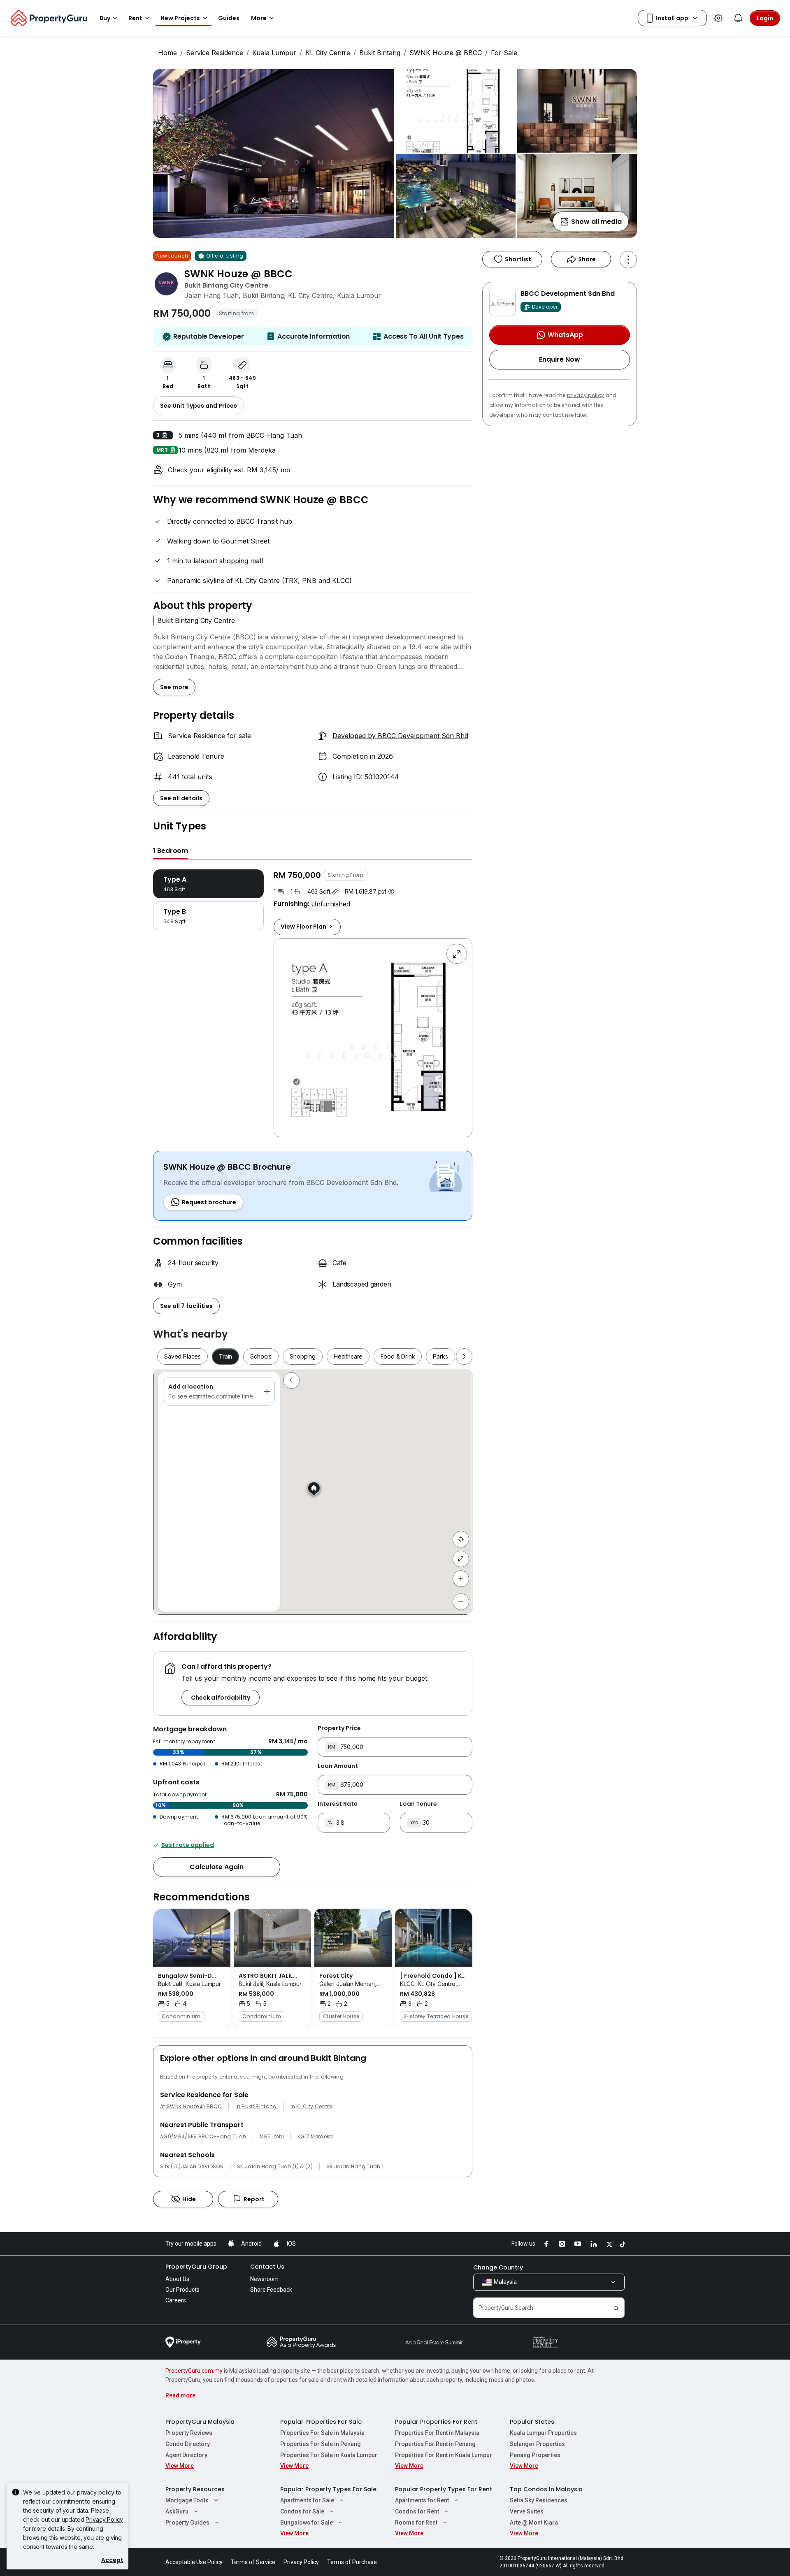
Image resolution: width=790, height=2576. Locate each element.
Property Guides (187, 2523)
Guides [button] (229, 18)
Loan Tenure (418, 1804)
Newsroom (264, 2279)
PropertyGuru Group (196, 2267)
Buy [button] (105, 18)
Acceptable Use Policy (194, 2562)
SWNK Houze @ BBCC (446, 53)
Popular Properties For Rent (436, 2422)
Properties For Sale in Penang (321, 2444)
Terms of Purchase (352, 2562)
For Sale (504, 53)
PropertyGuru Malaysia (200, 2422)
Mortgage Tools (187, 2500)
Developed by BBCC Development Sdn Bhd (400, 736)
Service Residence (215, 53)
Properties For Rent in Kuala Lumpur (444, 2455)
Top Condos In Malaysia (546, 2489)
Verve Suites (527, 2511)
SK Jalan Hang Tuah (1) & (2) (275, 2167)
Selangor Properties (537, 2444)
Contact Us (267, 2267)
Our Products (182, 2290)
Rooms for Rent (416, 2523)
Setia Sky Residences (539, 2500)
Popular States (532, 2422)
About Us (177, 2279)
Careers (176, 2300)
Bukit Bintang (380, 53)
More (259, 18)
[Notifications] (738, 18)
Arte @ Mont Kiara (534, 2523)
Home (167, 53)
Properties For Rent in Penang (435, 2444)
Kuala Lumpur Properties (543, 2433)
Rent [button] (135, 18)
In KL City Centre (311, 2107)
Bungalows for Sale (307, 2523)
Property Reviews (189, 2433)
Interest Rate (338, 1804)
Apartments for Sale (307, 2500)
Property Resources (195, 2489)
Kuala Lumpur (274, 53)
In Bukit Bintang (256, 2107)
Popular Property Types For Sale (328, 2489)
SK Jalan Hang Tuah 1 (355, 2167)
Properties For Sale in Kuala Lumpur (329, 2455)
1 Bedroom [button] (171, 851)
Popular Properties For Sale (321, 2422)
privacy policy (586, 395)
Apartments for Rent (422, 2500)
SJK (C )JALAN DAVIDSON (192, 2167)
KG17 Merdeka (315, 2137)
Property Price (339, 1728)
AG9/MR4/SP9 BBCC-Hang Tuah (203, 2137)
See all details (181, 798)
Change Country (498, 2267)
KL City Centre (328, 53)
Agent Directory (186, 2455)
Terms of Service (253, 2562)
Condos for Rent (417, 2511)
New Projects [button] (180, 18)
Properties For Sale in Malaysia (322, 2433)
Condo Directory (188, 2444)
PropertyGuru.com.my (194, 2371)
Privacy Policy (104, 2519)
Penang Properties (535, 2455)
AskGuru (177, 2511)
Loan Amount (338, 1766)
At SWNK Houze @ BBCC (191, 2107)
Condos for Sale (302, 2511)
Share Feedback (271, 2290)
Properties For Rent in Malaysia (437, 2433)
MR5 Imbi (272, 2137)
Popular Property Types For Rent (444, 2489)
